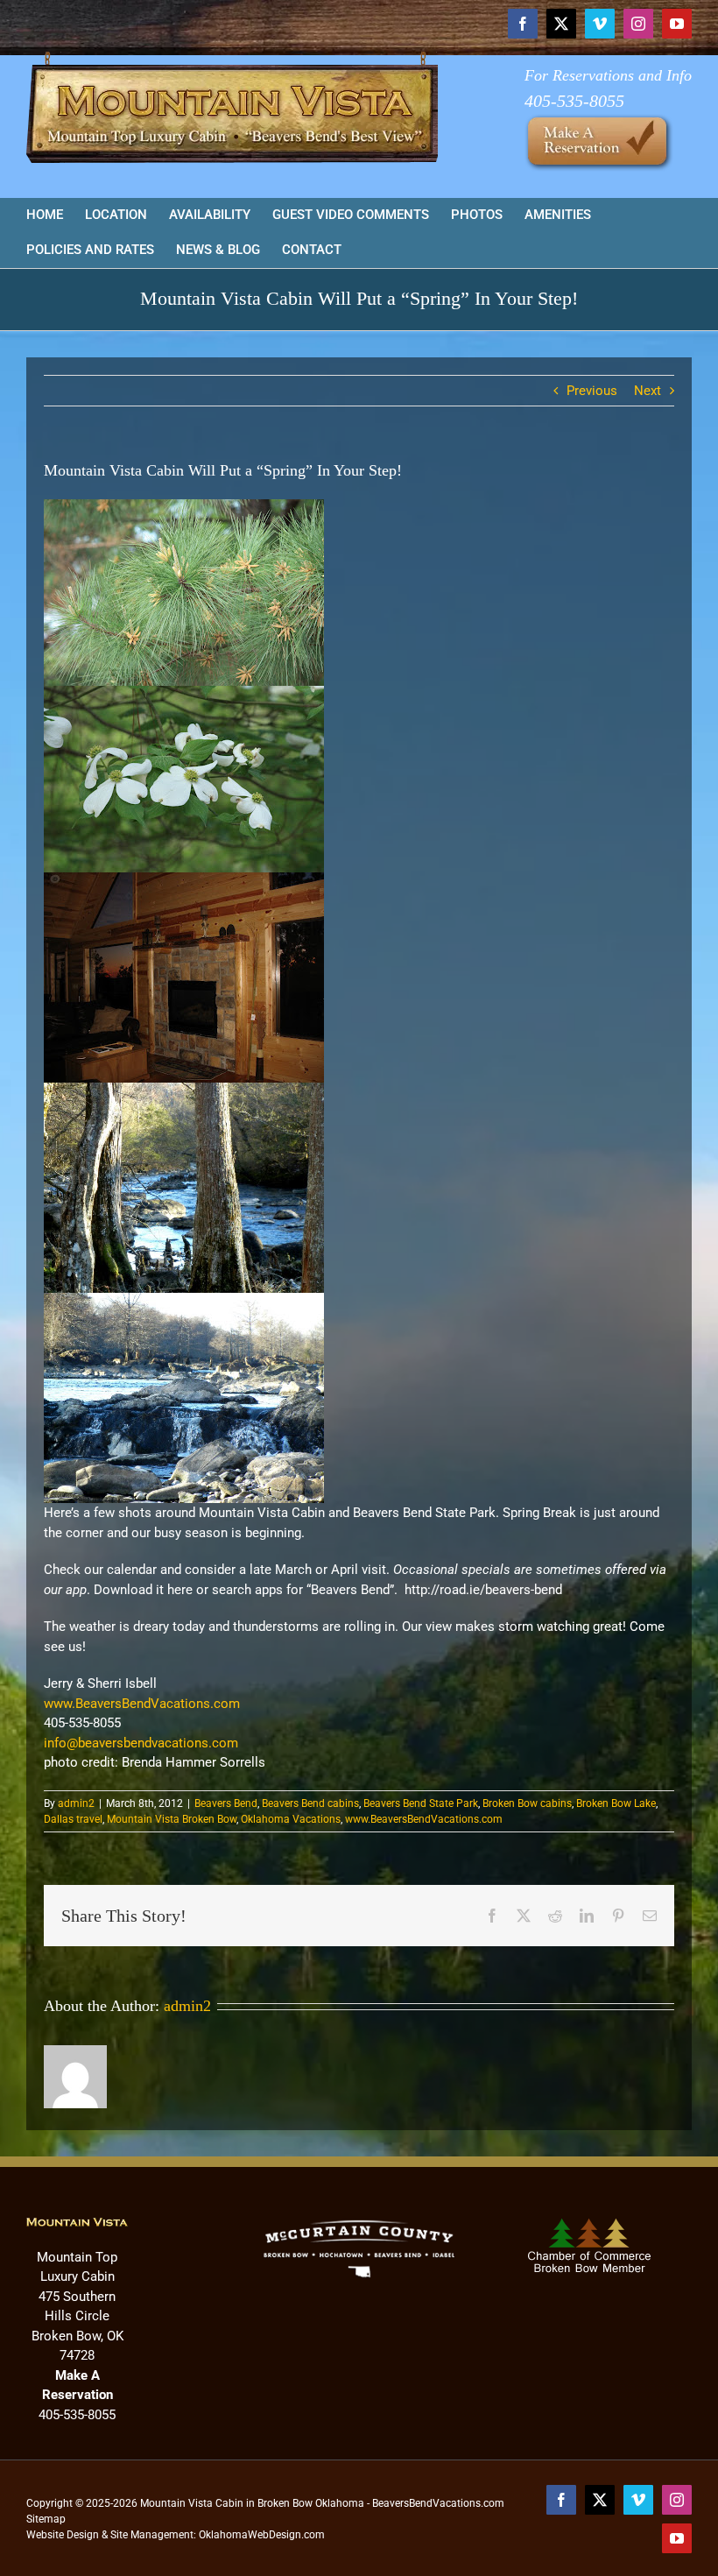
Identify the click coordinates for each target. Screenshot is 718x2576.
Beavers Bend (226, 1803)
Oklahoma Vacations (291, 1819)
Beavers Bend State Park (421, 1803)
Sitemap (46, 2519)
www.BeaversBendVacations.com (142, 1704)
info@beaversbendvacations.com (141, 1743)
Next (648, 391)
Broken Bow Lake (616, 1803)
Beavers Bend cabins (310, 1803)
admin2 (76, 1803)
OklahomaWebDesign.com (262, 2535)
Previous (592, 391)
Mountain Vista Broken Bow (172, 1819)
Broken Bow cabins (527, 1803)
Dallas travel (73, 1819)
